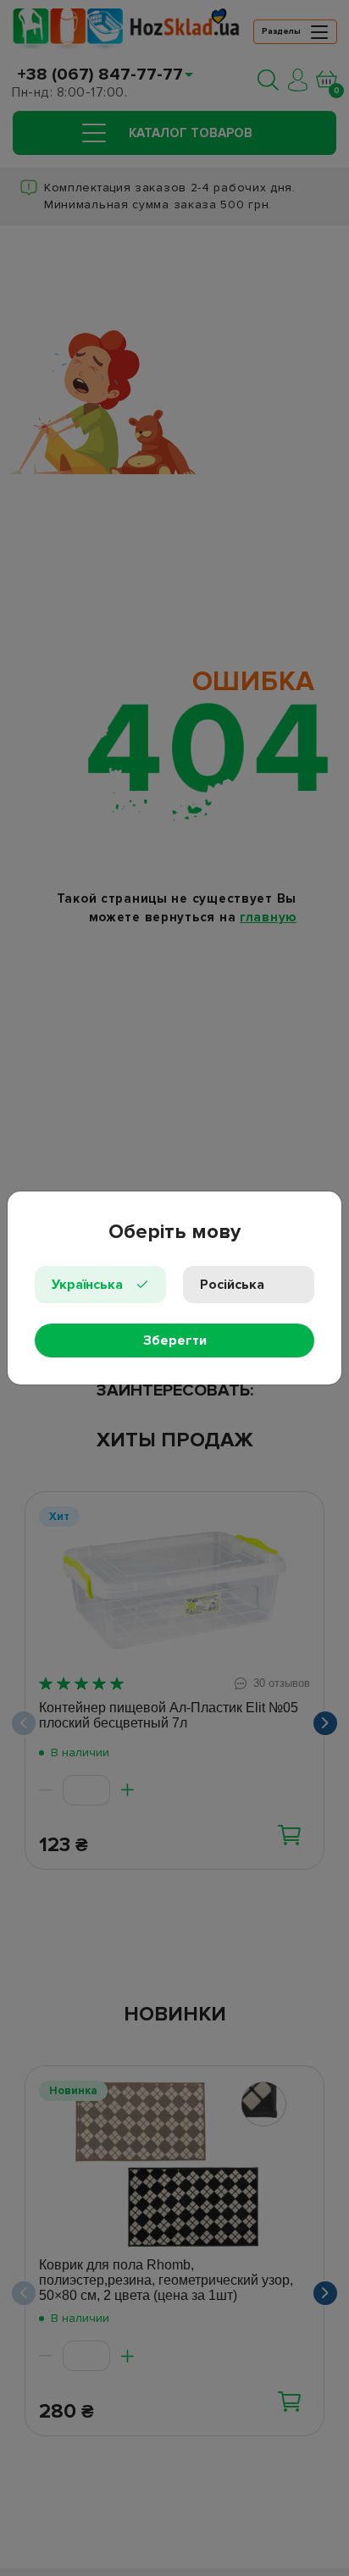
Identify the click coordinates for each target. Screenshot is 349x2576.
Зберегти (175, 1341)
